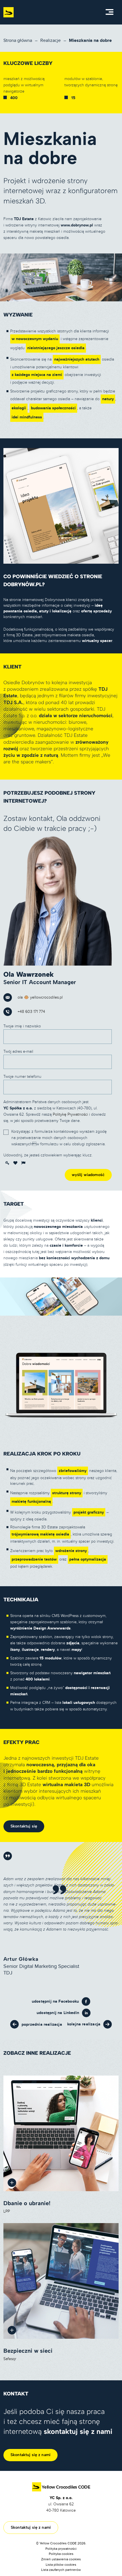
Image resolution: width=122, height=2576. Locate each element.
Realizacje (51, 40)
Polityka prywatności (61, 2549)
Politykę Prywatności (70, 1114)
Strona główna (18, 40)
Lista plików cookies (61, 2565)
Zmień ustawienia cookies (61, 2559)
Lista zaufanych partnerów (61, 2570)
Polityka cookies (61, 2554)
